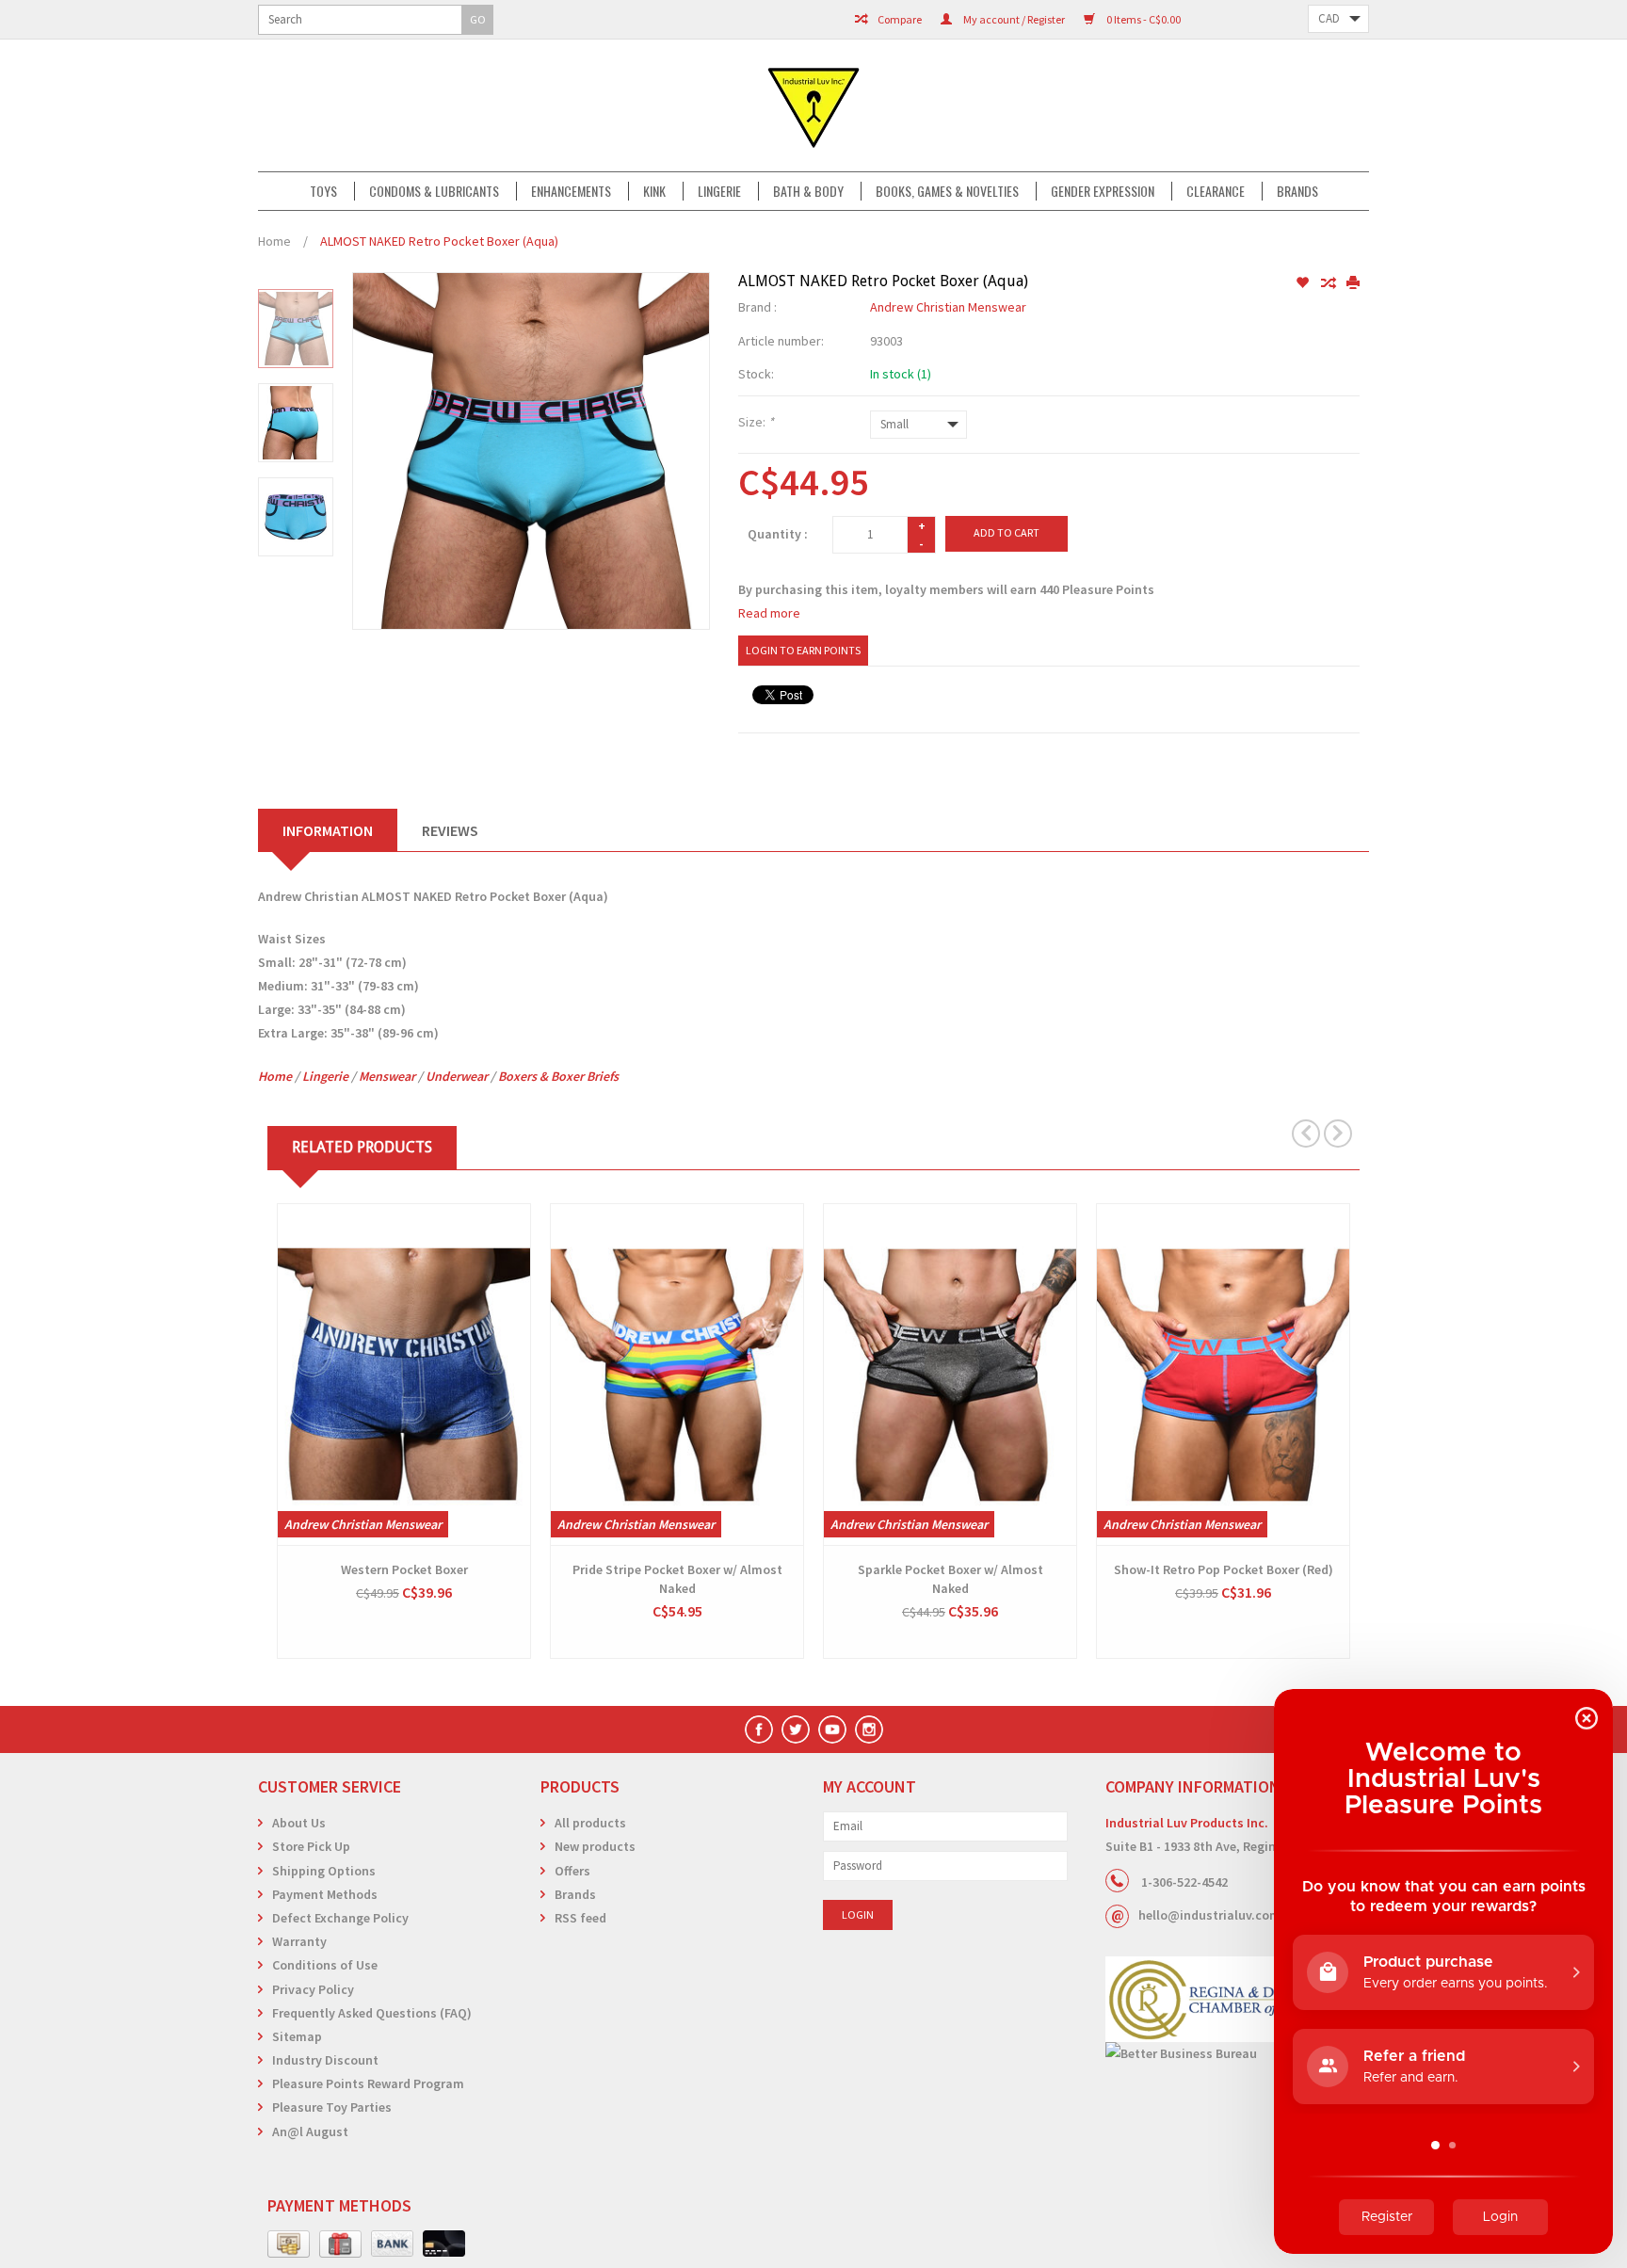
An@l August (310, 2131)
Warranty (299, 1941)
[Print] (1353, 283)
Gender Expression (1103, 191)
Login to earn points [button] (803, 650)
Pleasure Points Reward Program (368, 2083)
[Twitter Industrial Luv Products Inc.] (796, 1729)
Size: (756, 422)
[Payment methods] (289, 2244)
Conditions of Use (325, 1965)
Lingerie (719, 191)
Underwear (457, 1076)
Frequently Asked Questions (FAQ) (372, 2013)
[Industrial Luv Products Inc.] (813, 105)
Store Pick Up (311, 1846)
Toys (323, 191)
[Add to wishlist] (1304, 283)
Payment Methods (325, 1894)
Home (274, 241)
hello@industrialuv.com (1209, 1915)
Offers (572, 1871)
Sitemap (297, 2036)
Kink (654, 191)
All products (590, 1823)
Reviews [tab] (450, 830)
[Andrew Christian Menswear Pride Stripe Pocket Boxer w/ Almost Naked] (677, 1375)
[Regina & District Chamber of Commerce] (1237, 1999)
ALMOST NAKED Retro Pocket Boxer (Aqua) (439, 241)
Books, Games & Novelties (947, 191)
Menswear (387, 1076)
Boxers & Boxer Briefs (558, 1076)
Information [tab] (328, 830)
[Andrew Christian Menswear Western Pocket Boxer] (404, 1375)
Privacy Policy (313, 1989)
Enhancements (571, 191)
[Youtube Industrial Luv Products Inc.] (832, 1729)
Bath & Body (808, 191)
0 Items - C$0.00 (1143, 19)
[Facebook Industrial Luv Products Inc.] (759, 1729)
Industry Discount (325, 2060)
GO (478, 19)
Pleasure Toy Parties (332, 2107)
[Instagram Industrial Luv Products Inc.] (869, 1729)
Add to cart (1007, 532)
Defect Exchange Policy (340, 1918)
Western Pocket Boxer (404, 1569)
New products (595, 1846)
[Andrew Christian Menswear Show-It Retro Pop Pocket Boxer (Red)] (1223, 1375)
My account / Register (1013, 19)
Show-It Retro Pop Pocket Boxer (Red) (1224, 1569)
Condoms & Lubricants (434, 191)
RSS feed (580, 1918)
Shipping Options (324, 1871)
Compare (899, 19)
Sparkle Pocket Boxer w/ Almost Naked (950, 1579)
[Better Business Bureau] (1237, 2054)
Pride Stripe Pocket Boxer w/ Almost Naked (677, 1579)
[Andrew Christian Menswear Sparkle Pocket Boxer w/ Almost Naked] (950, 1375)
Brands (1297, 191)
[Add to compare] (1329, 283)
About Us (299, 1823)
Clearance (1216, 191)
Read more (769, 613)
